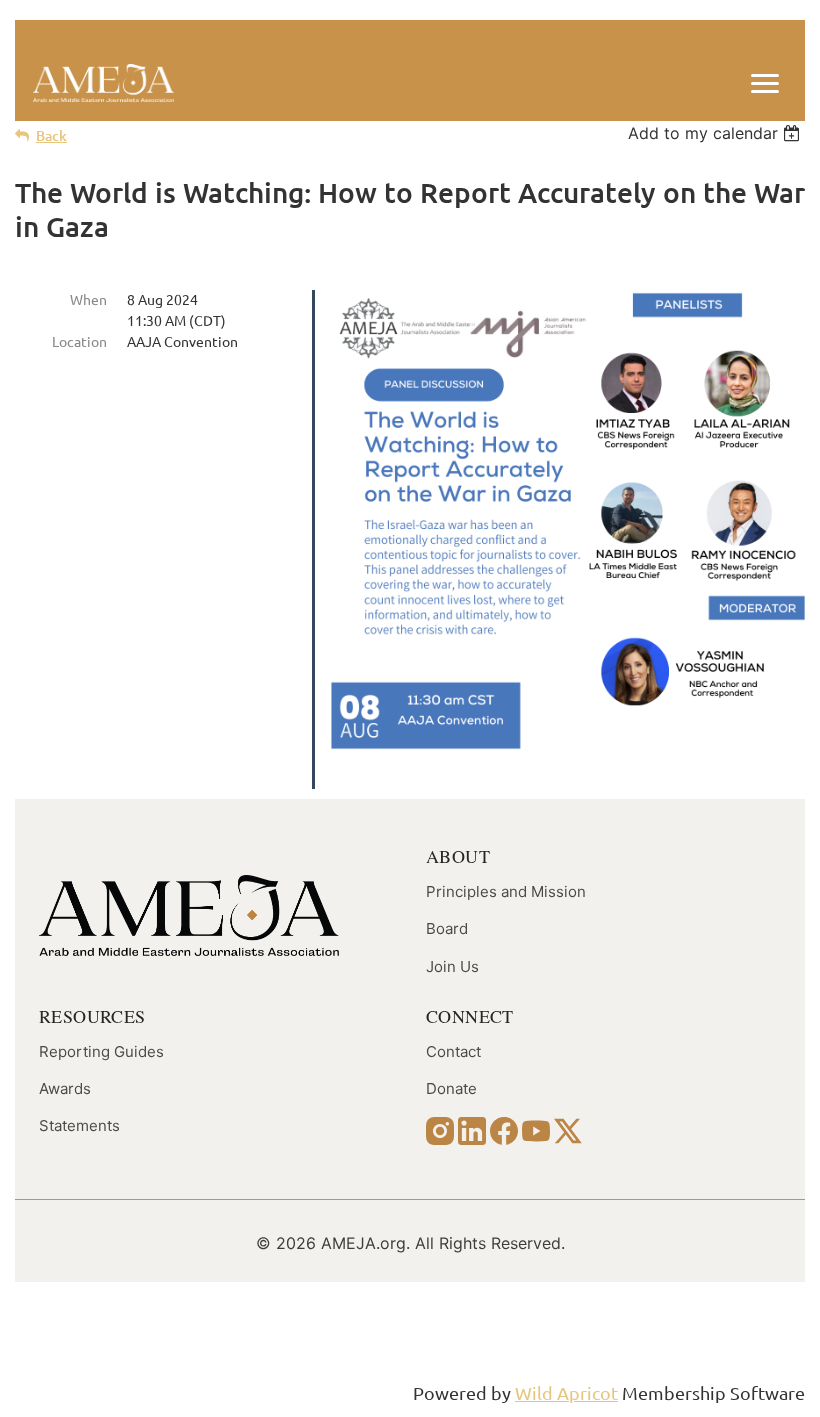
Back (51, 135)
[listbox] (716, 133)
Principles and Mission (506, 891)
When (88, 299)
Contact (453, 1051)
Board (447, 928)
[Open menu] (765, 83)
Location (79, 341)
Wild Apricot (566, 1392)
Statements (79, 1125)
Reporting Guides (101, 1051)
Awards (65, 1088)
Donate (451, 1088)
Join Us (452, 966)
